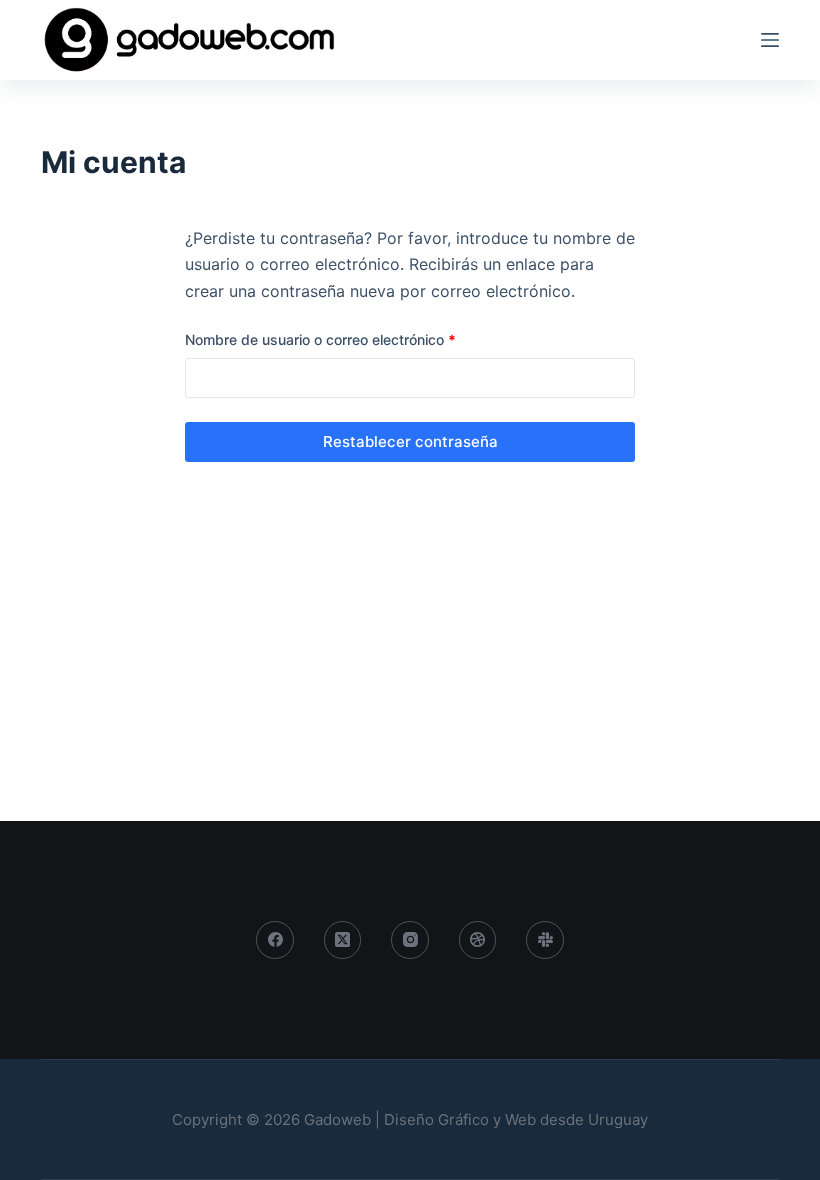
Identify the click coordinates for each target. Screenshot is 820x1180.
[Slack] (545, 940)
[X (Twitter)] (343, 940)
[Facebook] (275, 940)
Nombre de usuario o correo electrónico (356, 339)
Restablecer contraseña (410, 441)
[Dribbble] (478, 940)
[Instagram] (410, 940)
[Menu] (770, 40)
